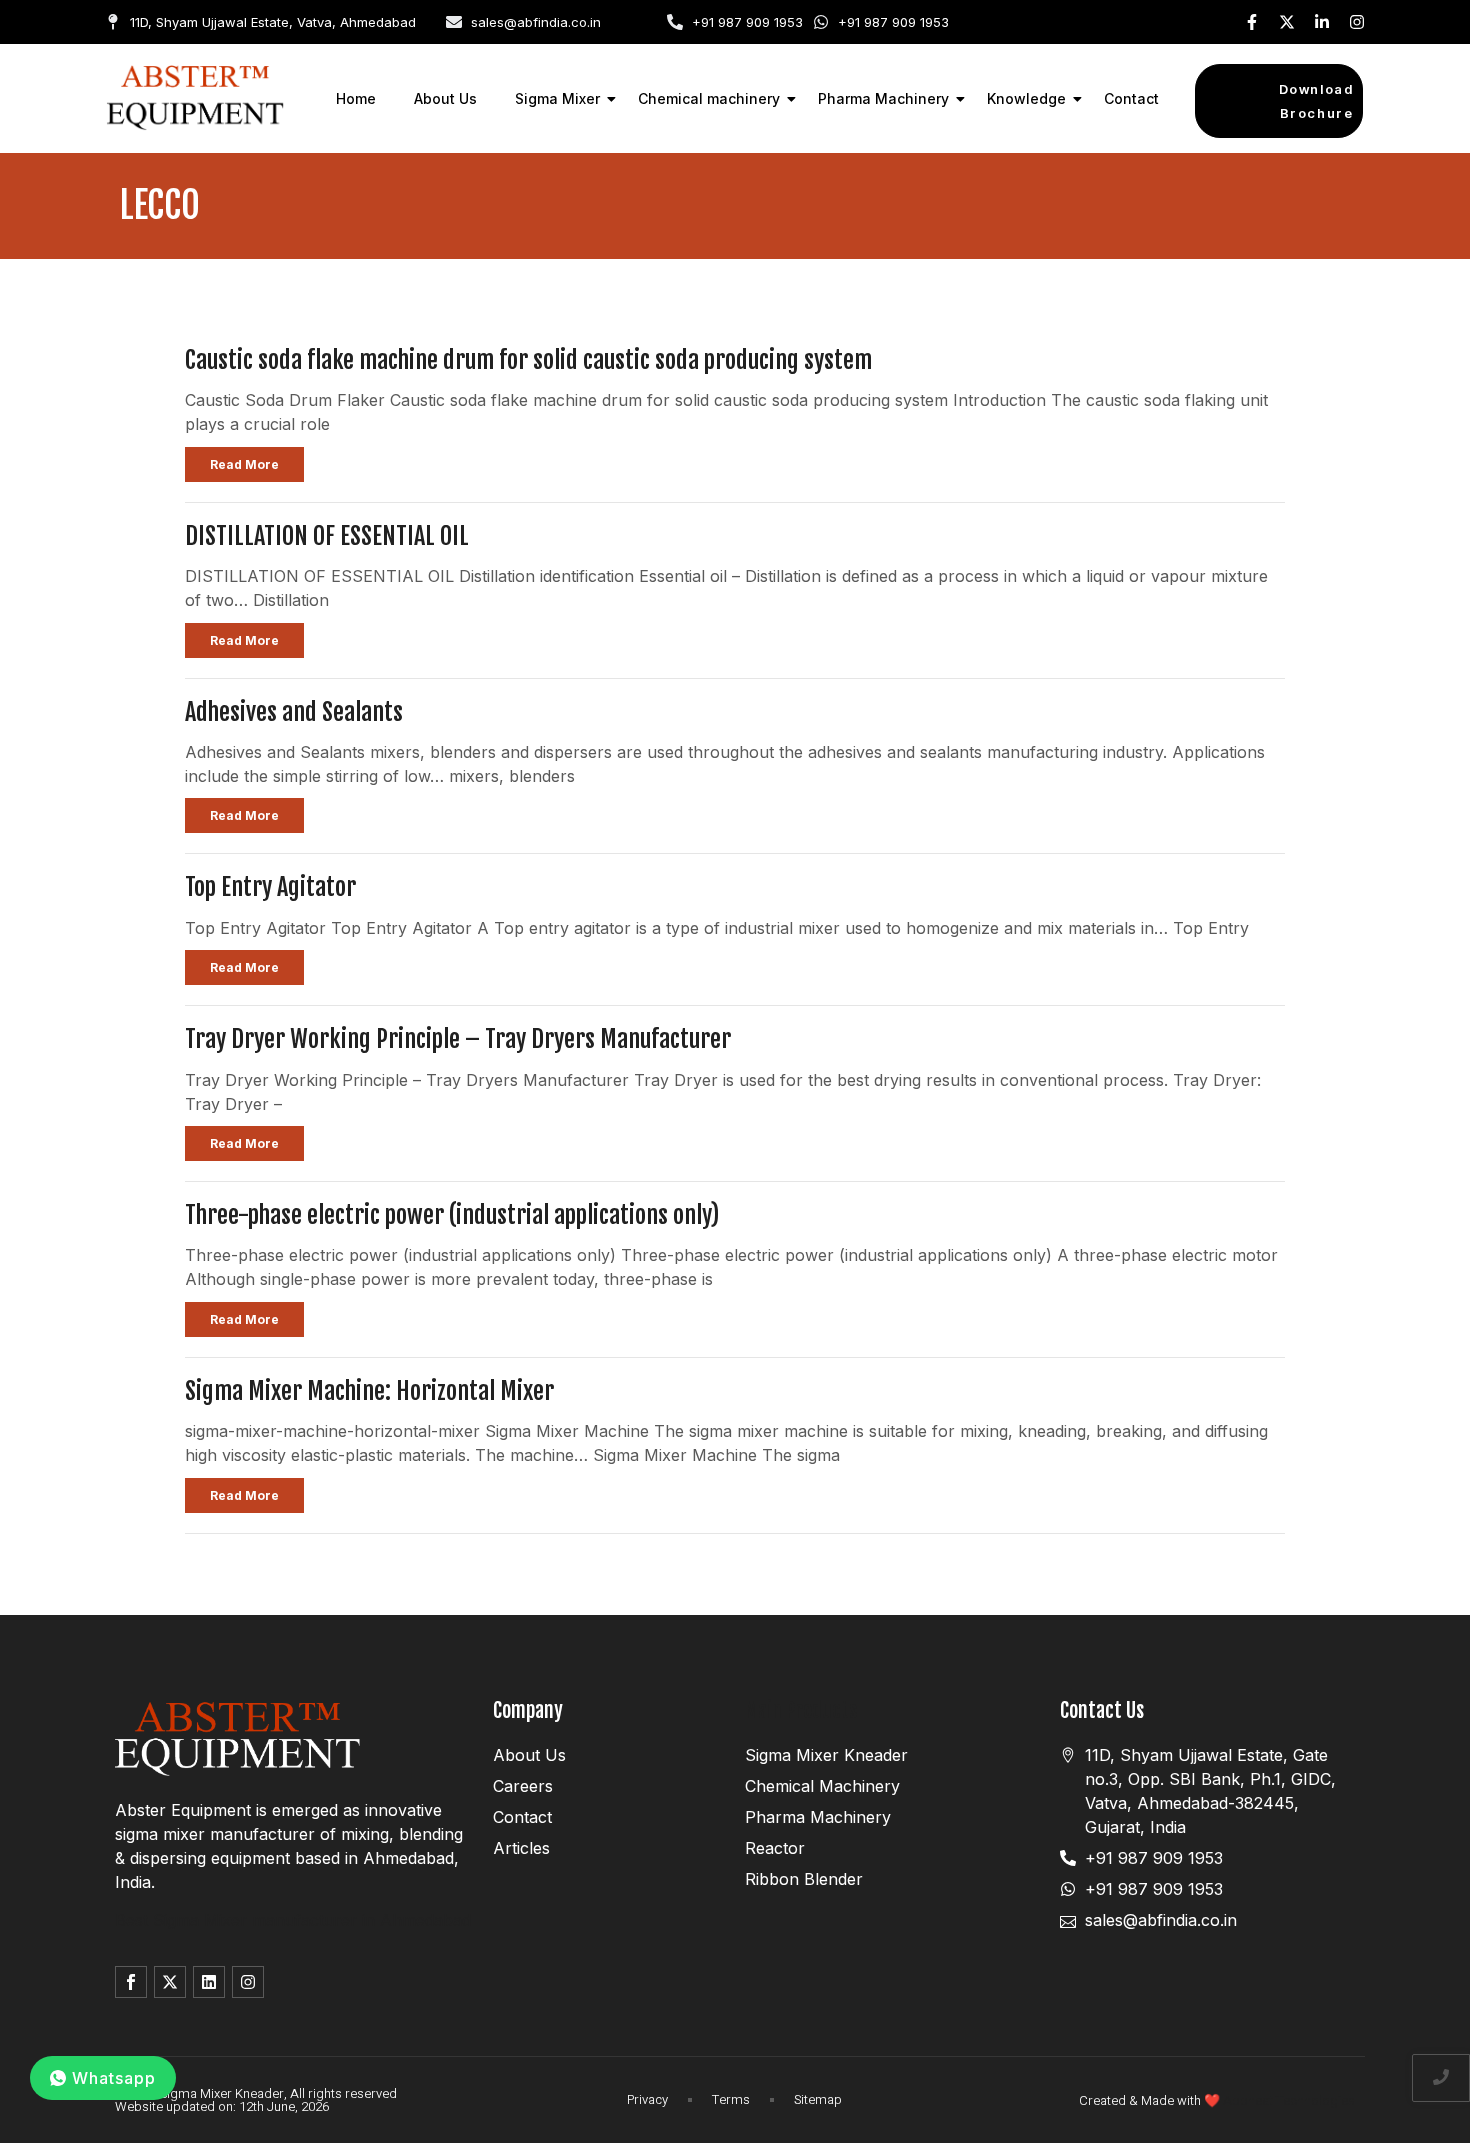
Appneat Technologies (1289, 2100)
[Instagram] (1357, 22)
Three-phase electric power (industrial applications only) (452, 1215)
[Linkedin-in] (1322, 22)
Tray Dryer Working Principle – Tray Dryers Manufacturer (458, 1039)
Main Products (801, 1710)
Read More (244, 464)
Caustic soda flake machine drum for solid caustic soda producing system (528, 360)
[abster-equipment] (195, 98)
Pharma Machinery (883, 98)
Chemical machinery (709, 98)
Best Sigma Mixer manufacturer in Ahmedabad (293, 1920)
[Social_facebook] (131, 1982)
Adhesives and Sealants (294, 712)
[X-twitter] (1287, 22)
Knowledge (1026, 98)
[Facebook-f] (1252, 22)
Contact (1131, 98)
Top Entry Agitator (270, 887)
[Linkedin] (209, 1982)
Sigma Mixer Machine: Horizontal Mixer (369, 1391)
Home (356, 98)
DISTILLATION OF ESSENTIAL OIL (327, 536)
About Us (445, 98)
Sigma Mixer (557, 98)
